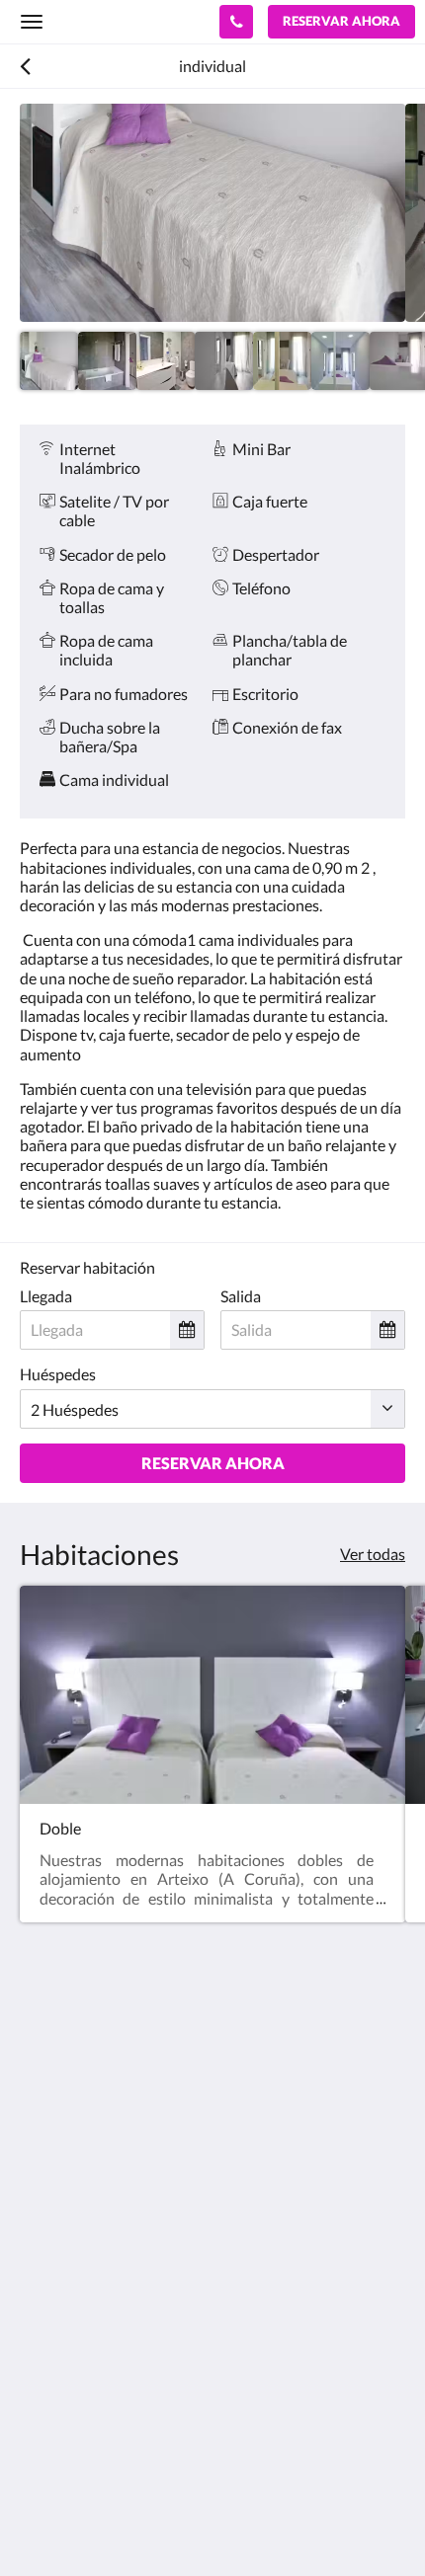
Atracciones (60, 2362)
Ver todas (373, 1554)
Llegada (46, 1296)
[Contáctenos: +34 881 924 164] (236, 22)
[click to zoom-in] (212, 213)
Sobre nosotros (72, 2379)
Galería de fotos (74, 2345)
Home (41, 2312)
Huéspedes (58, 1374)
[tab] (212, 2279)
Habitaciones (65, 2329)
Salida (241, 1296)
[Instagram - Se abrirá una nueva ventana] (40, 2220)
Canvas (129, 2522)
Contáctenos (64, 2396)
